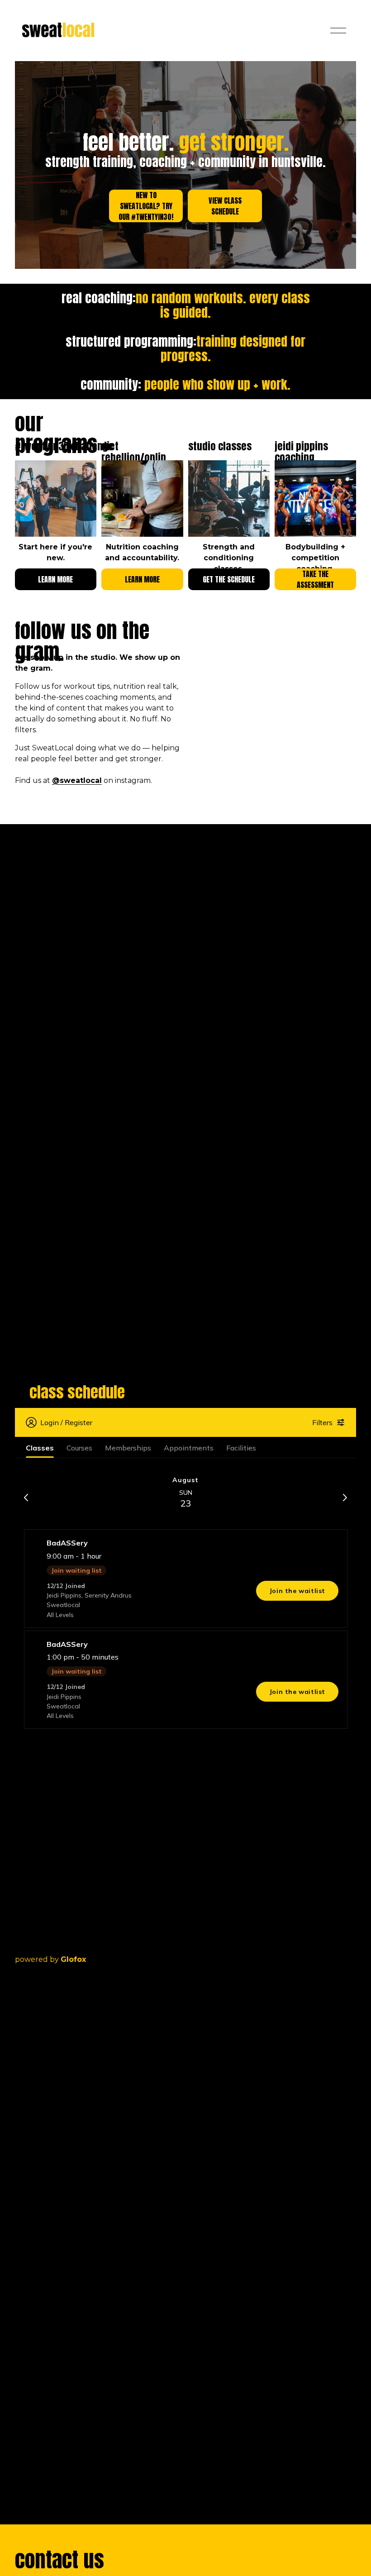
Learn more (55, 579)
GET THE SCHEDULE (229, 579)
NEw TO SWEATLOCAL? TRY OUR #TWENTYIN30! (146, 206)
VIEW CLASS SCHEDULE (225, 206)
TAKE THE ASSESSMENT (315, 579)
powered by (50, 1959)
